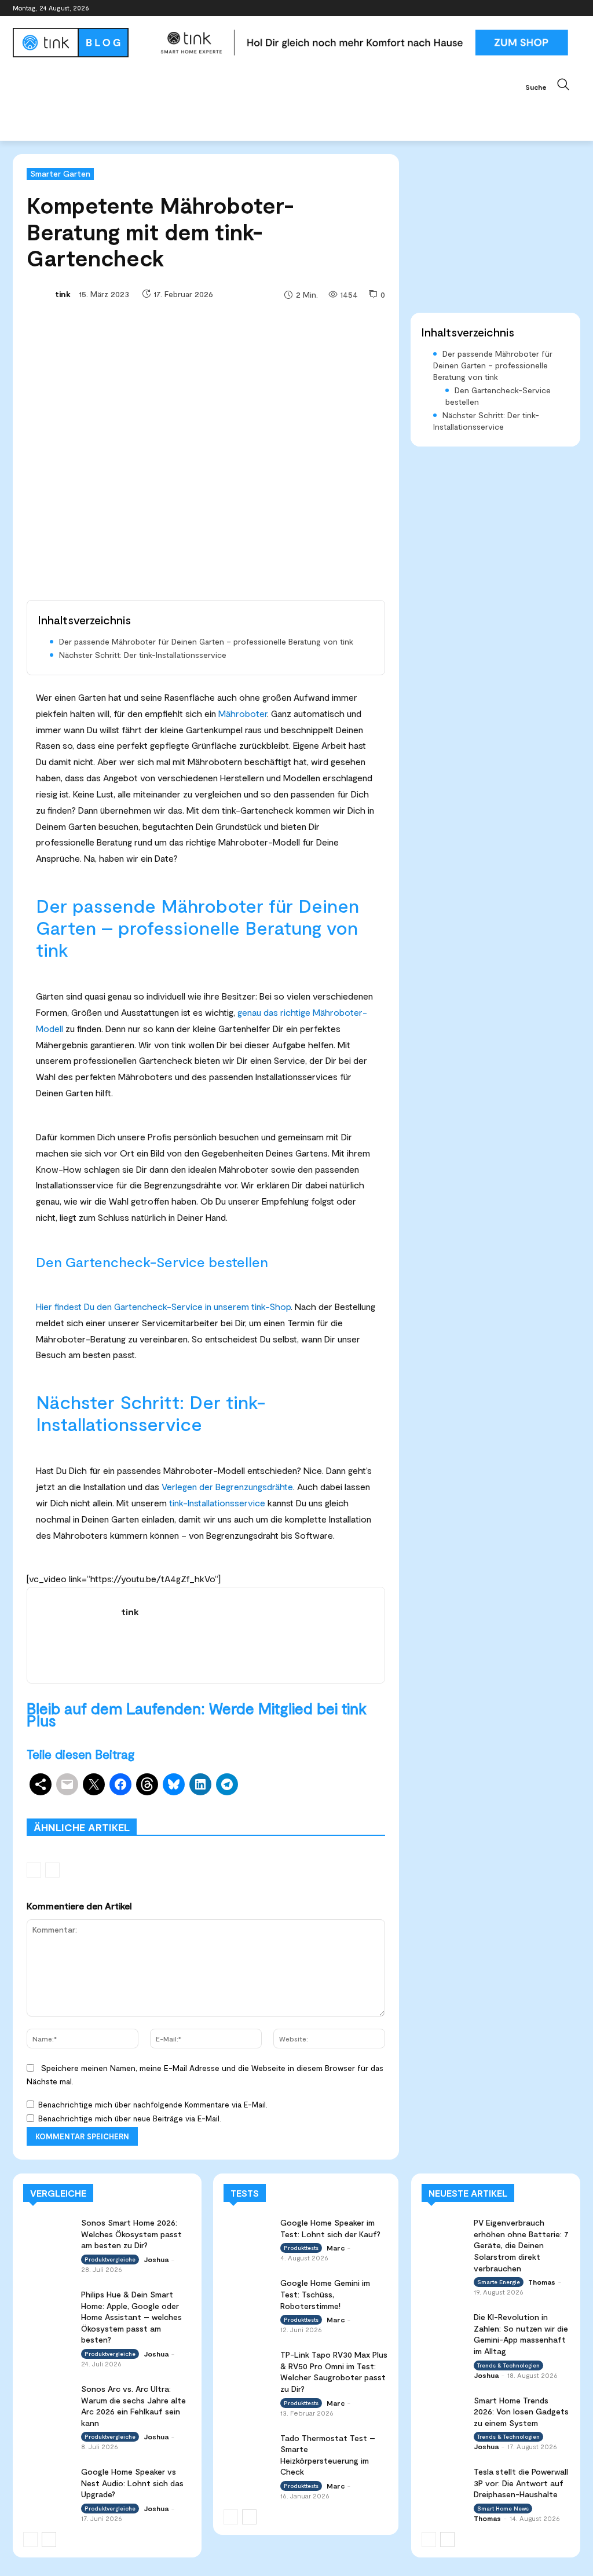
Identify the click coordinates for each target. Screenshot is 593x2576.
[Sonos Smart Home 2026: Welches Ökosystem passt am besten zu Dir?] (48, 2231)
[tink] (40, 294)
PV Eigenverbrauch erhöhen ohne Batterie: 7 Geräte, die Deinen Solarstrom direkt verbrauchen (521, 2245)
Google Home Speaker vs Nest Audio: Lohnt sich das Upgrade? (132, 2483)
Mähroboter (243, 713)
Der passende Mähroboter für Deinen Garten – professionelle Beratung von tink (206, 641)
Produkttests (361, 1802)
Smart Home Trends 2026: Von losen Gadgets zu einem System (521, 2412)
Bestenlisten (230, 1810)
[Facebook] (509, 8)
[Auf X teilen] (94, 1784)
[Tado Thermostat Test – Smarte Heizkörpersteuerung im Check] (248, 2446)
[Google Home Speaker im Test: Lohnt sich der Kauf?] (248, 2231)
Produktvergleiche (157, 1810)
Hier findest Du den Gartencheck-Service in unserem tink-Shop (163, 1306)
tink (63, 294)
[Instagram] (526, 8)
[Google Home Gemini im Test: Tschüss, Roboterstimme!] (248, 2291)
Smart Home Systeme (224, 1802)
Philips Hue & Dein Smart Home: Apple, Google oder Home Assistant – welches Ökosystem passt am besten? (131, 2317)
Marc (336, 2248)
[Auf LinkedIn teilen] (200, 1784)
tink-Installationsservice (217, 1503)
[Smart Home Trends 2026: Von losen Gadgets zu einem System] (444, 2407)
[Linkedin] (542, 8)
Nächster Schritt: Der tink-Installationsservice (143, 655)
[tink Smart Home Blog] (81, 43)
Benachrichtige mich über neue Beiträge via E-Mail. (130, 2118)
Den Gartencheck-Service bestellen (498, 396)
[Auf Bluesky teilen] (174, 1784)
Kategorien (300, 1802)
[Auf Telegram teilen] (227, 1784)
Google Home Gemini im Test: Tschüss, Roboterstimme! (325, 2294)
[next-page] (49, 2540)
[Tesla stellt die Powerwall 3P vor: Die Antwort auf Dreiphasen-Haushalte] (444, 2478)
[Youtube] (574, 8)
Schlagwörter (144, 1802)
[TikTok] (557, 8)
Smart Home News (352, 1810)
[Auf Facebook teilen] (120, 1784)
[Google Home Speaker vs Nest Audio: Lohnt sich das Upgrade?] (48, 2480)
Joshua (156, 2259)
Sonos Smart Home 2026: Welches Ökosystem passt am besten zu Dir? (131, 2234)
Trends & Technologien (508, 2365)
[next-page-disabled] (52, 1870)
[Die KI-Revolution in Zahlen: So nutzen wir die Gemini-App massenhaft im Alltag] (444, 2323)
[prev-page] (34, 1870)
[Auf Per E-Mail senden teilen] (67, 1784)
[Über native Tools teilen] (41, 1784)
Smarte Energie (499, 2282)
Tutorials (285, 1810)
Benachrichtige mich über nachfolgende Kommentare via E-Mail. (153, 2105)
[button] (553, 85)
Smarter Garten (60, 173)
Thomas (542, 2282)
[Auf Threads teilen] (147, 1784)
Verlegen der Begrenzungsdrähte (227, 1486)
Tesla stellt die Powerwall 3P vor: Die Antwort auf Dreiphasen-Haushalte (521, 2483)
